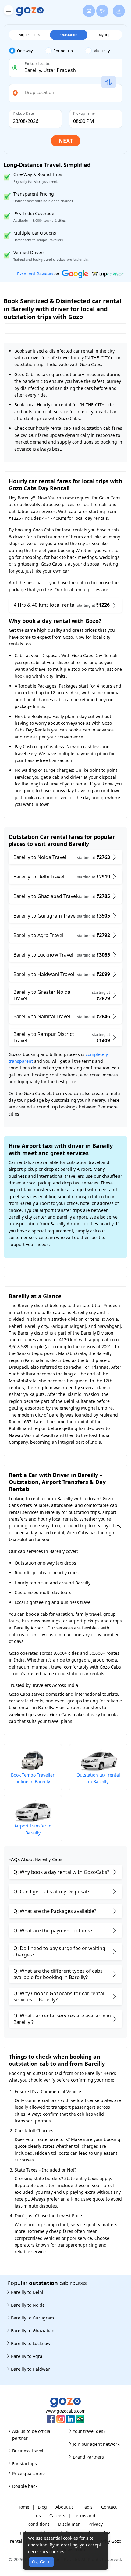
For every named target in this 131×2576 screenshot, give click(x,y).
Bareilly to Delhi (27, 2292)
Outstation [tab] (69, 35)
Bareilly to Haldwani (31, 2369)
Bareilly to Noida (28, 2305)
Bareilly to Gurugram (32, 2318)
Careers (57, 2515)
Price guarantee (28, 2473)
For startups (25, 2464)
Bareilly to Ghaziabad (33, 2331)
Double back (25, 2486)
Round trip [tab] (63, 51)
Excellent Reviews (35, 274)
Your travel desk (89, 2431)
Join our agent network (96, 2444)
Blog (42, 2507)
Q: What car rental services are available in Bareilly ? (62, 2019)
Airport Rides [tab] (29, 35)
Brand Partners (88, 2457)
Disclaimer (69, 2524)
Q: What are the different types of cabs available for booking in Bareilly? (58, 1974)
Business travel (28, 2451)
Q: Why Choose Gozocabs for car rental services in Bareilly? (59, 1997)
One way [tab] (25, 51)
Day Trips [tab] (105, 35)
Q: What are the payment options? (53, 1931)
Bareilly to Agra (27, 2356)
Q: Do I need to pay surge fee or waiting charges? (59, 1951)
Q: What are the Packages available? (55, 1911)
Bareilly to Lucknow (31, 2343)
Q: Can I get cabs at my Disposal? (51, 1892)
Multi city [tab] (102, 51)
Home (23, 2507)
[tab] (27, 51)
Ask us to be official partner (32, 2435)
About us (65, 2507)
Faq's (87, 2507)
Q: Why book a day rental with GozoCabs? (61, 1872)
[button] (8, 11)
